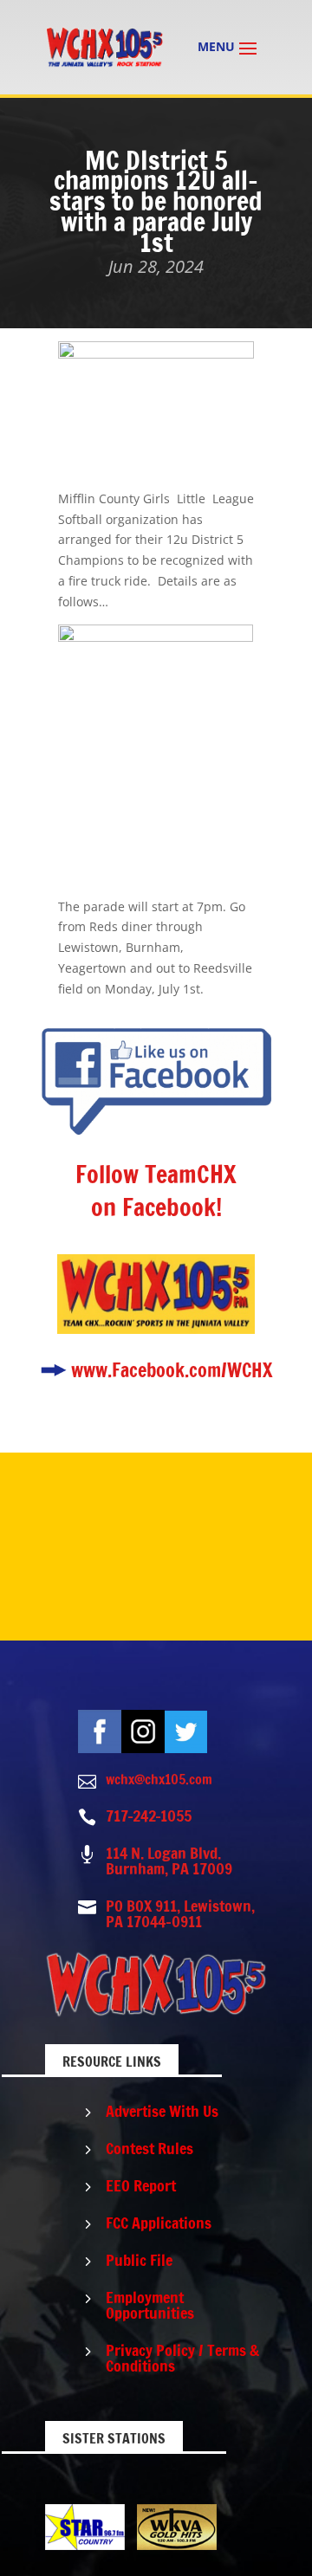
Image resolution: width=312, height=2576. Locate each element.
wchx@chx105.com (159, 1779)
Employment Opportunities (150, 2305)
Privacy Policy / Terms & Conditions (182, 2358)
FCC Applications (159, 2223)
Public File (139, 2260)
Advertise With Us (162, 2111)
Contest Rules (149, 2148)
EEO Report (141, 2185)
